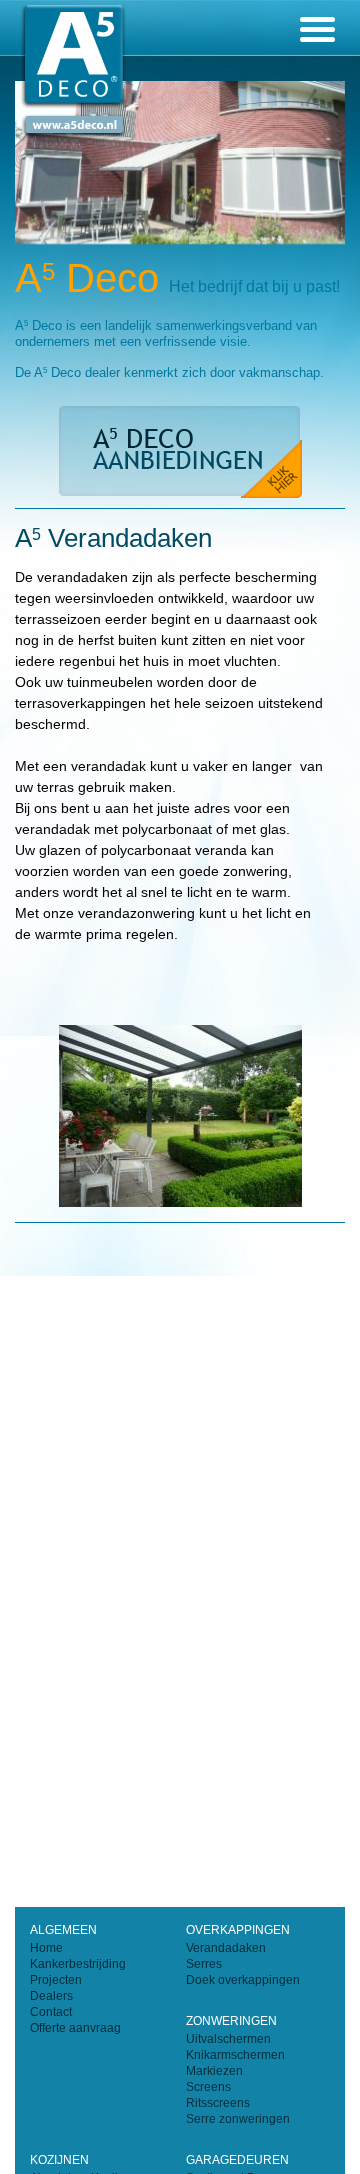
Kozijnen (59, 2160)
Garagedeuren (237, 2160)
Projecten (56, 1980)
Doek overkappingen (243, 1980)
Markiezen (214, 2071)
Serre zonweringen (238, 2119)
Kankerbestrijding (78, 1964)
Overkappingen (238, 1930)
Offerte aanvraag (75, 2028)
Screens (208, 2087)
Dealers (51, 1996)
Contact (51, 2012)
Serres (204, 1964)
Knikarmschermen (235, 2055)
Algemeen (63, 1930)
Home (46, 1948)
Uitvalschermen (228, 2039)
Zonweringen (231, 2021)
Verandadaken (226, 1948)
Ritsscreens (218, 2103)
